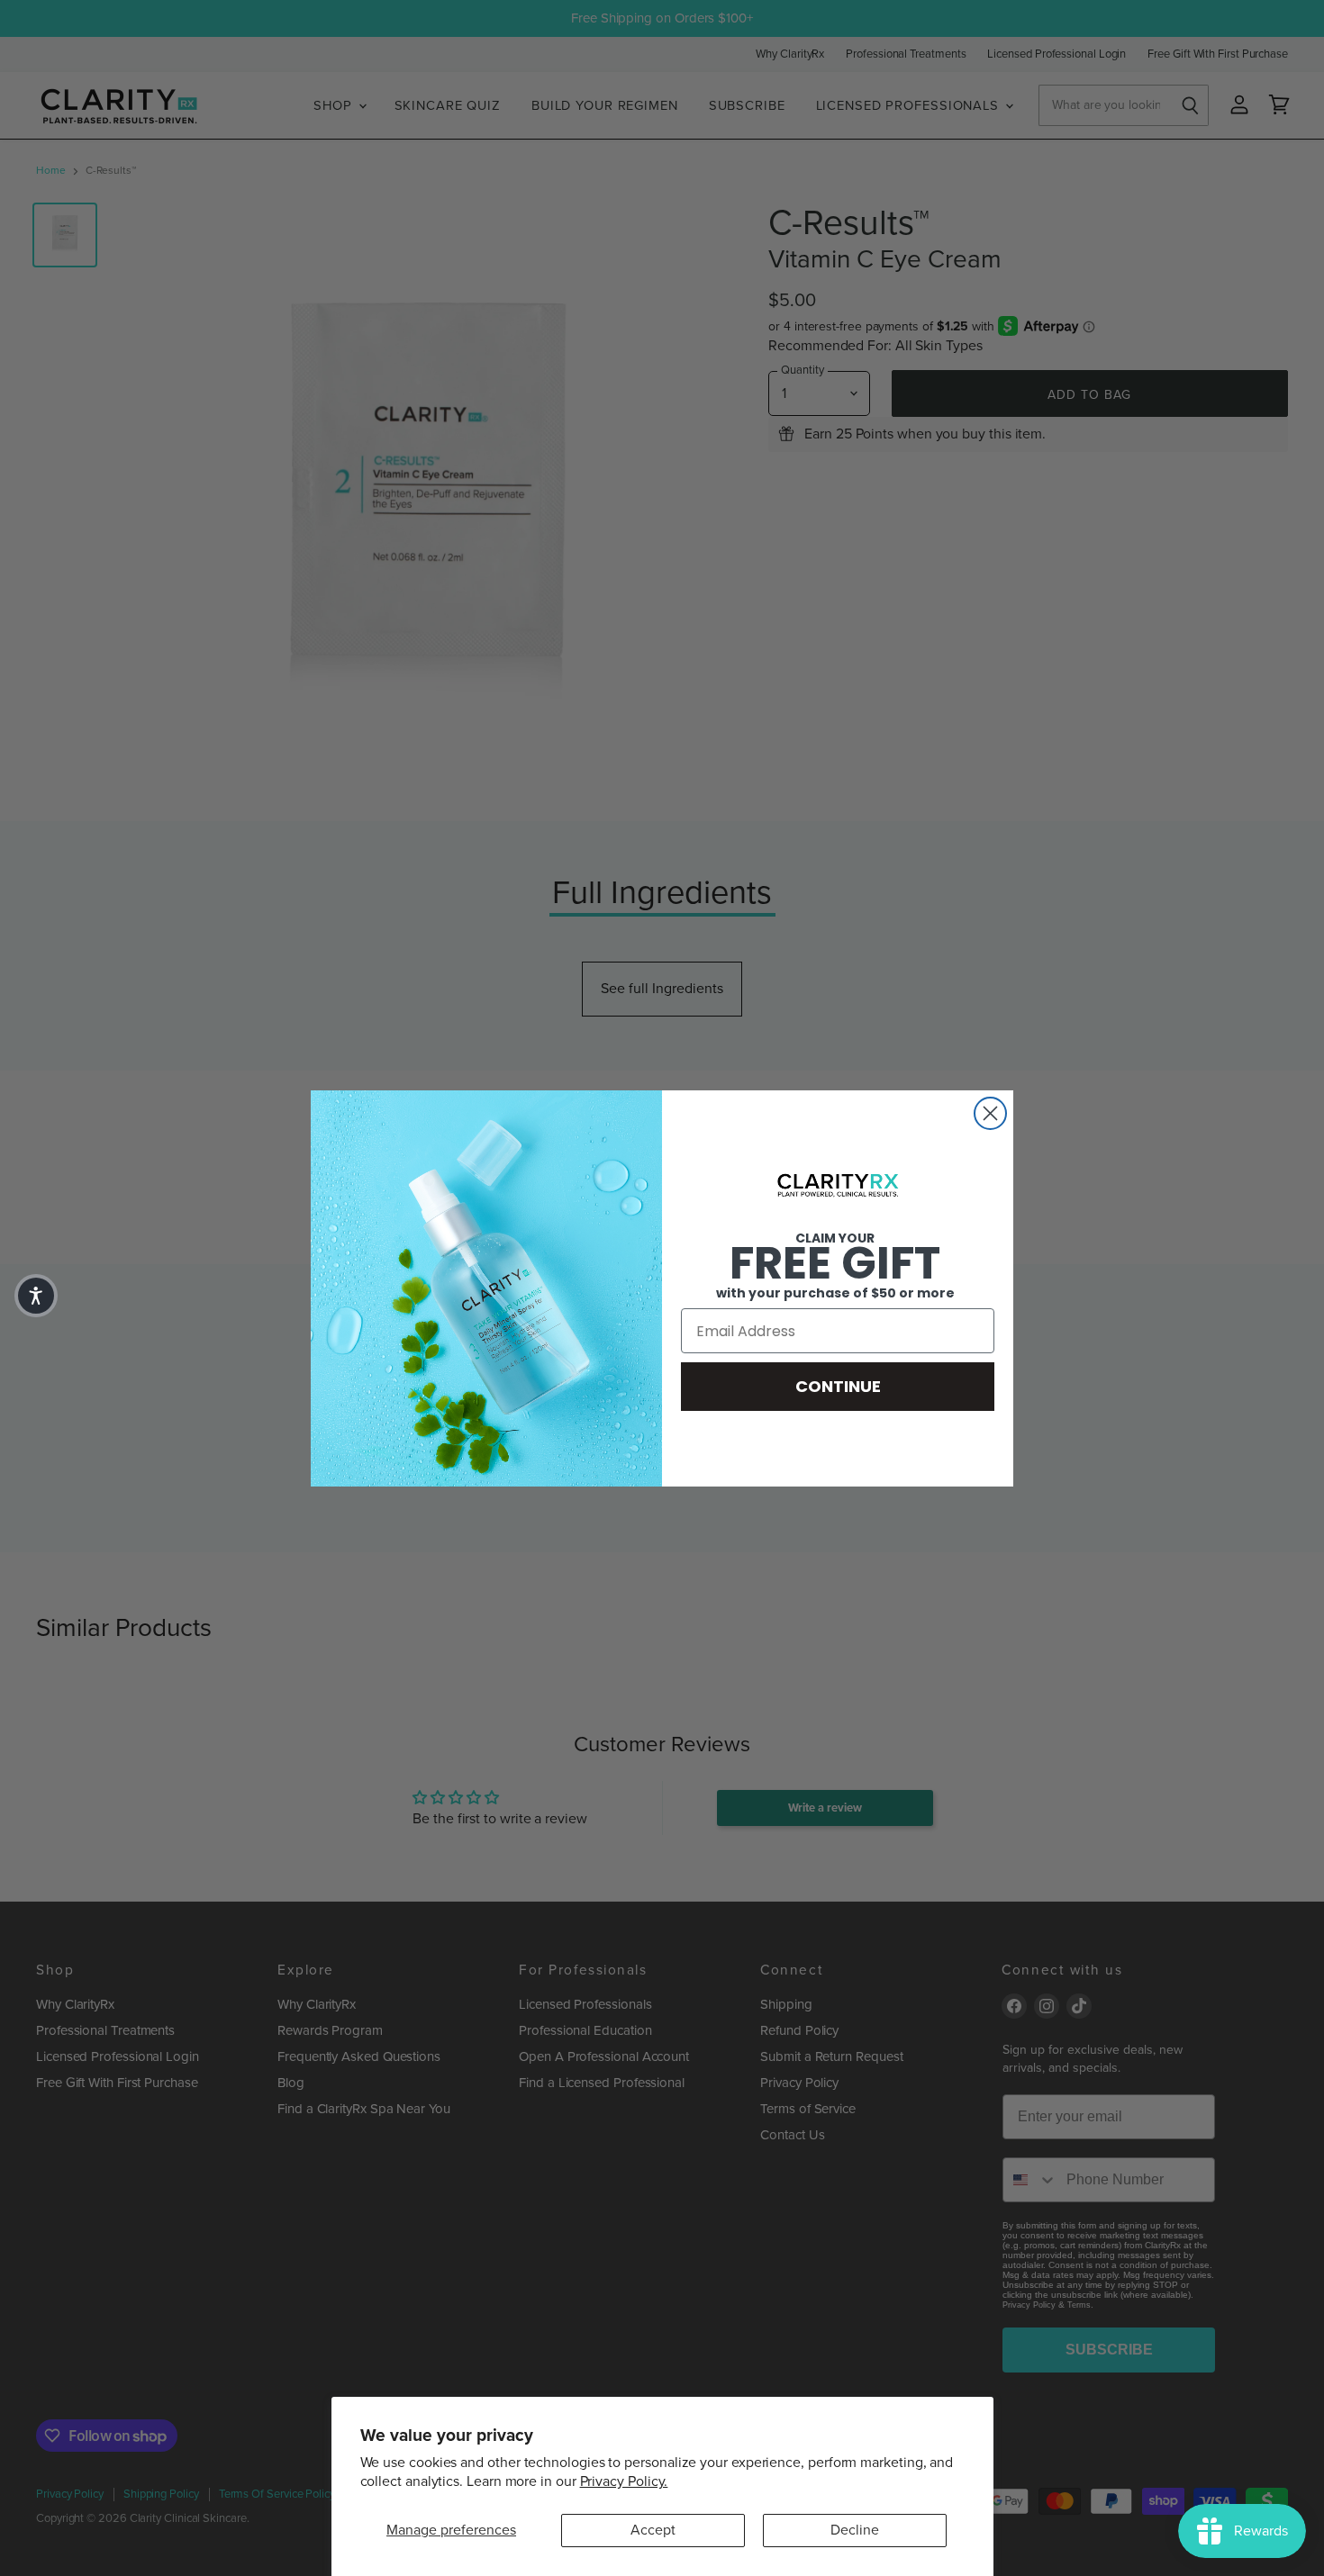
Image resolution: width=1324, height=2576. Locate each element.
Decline (855, 2530)
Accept (653, 2530)
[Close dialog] (990, 1113)
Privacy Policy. (624, 2481)
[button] (36, 1296)
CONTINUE (838, 1386)
